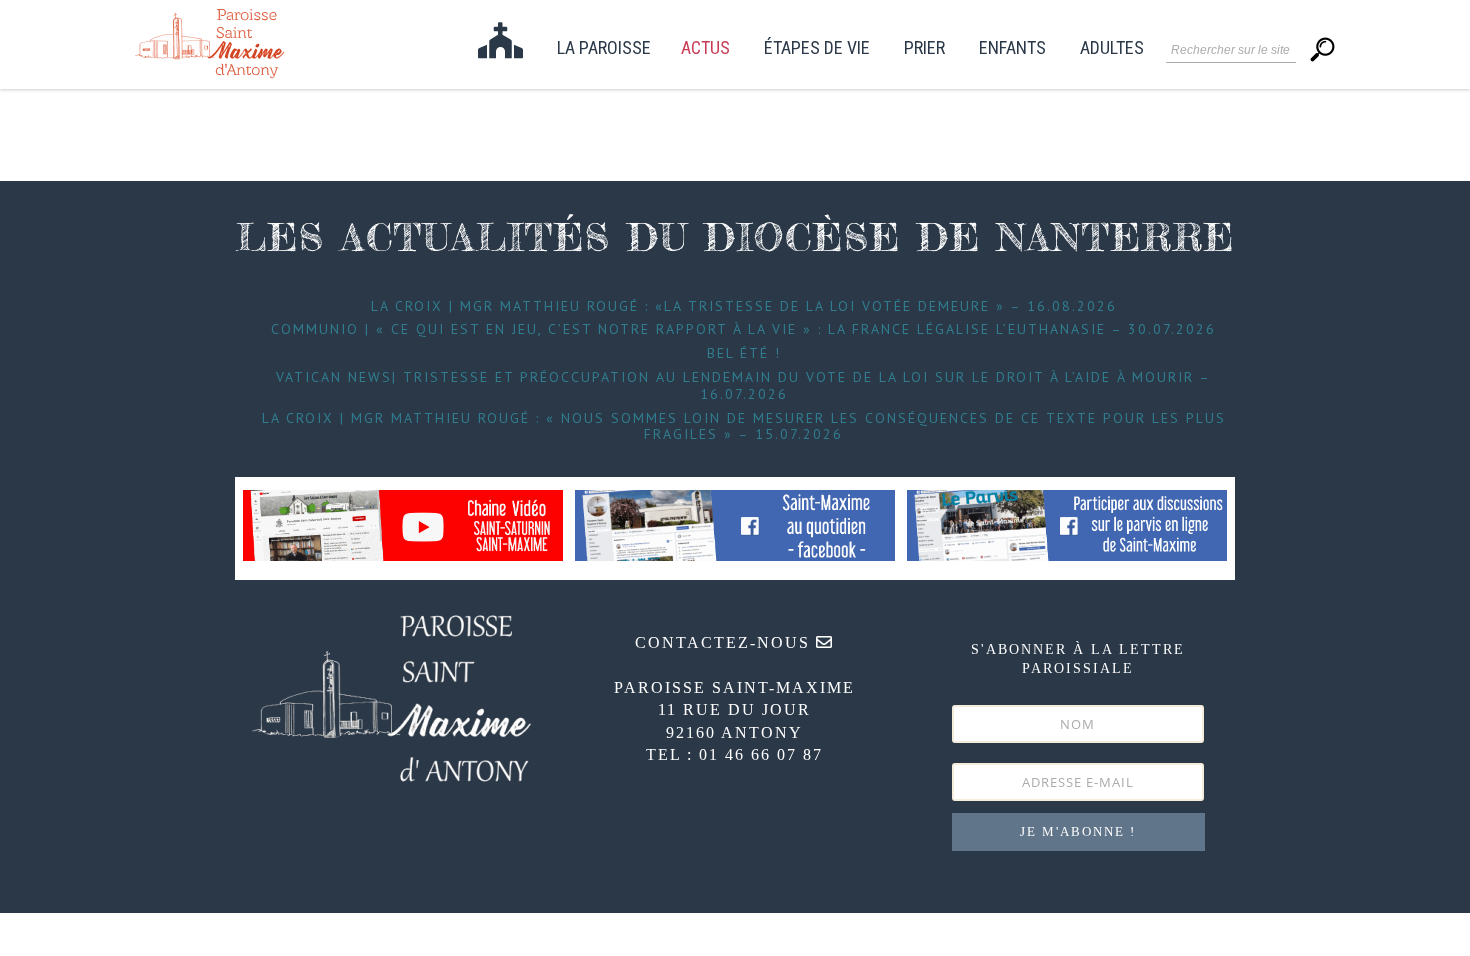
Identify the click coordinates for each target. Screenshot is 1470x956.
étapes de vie (817, 48)
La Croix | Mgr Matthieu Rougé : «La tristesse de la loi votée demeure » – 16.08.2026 (744, 306)
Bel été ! (744, 353)
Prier (924, 48)
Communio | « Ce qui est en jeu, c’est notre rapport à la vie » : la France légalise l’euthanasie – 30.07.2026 (743, 329)
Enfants (1012, 48)
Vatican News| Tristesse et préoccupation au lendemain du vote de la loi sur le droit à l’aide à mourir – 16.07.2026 (743, 385)
